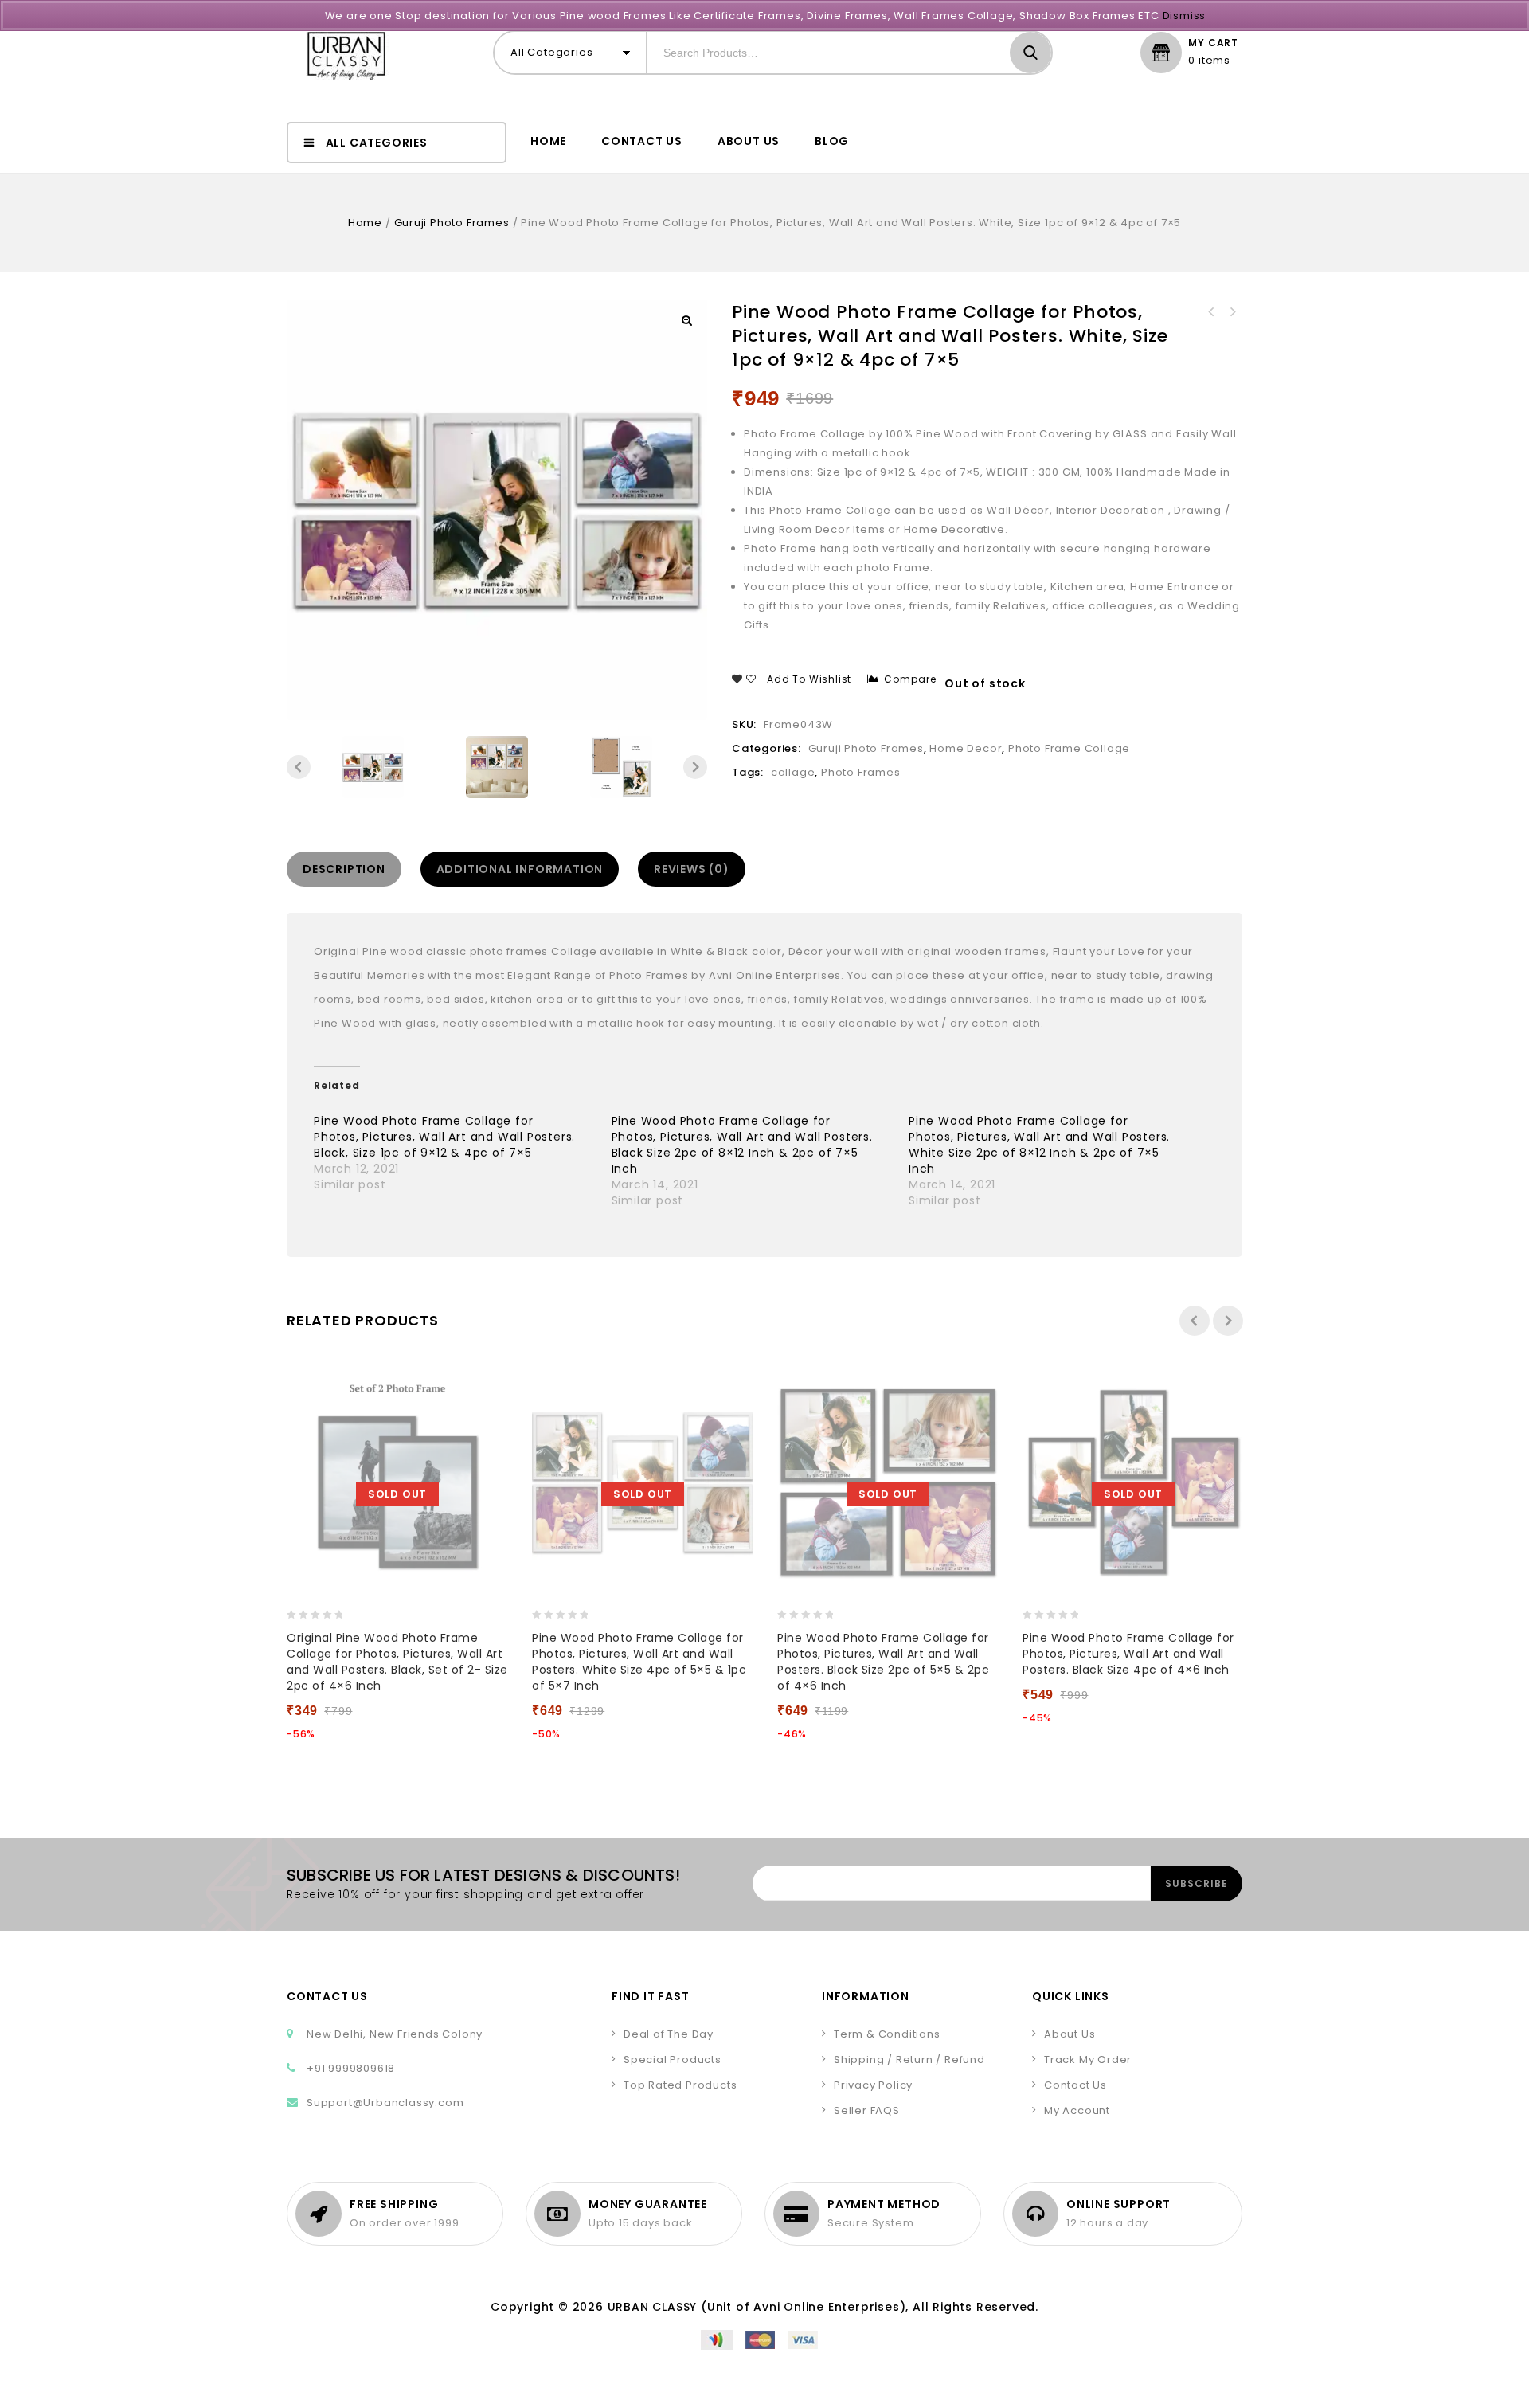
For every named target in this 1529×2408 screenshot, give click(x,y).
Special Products (673, 2060)
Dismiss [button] (1185, 16)
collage (793, 772)
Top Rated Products (680, 2085)
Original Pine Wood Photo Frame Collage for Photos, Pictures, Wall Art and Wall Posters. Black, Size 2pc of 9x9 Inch (1211, 312)
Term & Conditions (887, 2034)
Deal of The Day (669, 2034)
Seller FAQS (867, 2110)
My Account (1077, 2110)
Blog (832, 141)
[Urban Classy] (346, 56)
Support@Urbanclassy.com (385, 2103)
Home (548, 141)
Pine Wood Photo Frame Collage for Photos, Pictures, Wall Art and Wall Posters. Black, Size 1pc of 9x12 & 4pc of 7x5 (1232, 312)
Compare (910, 679)
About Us (749, 141)
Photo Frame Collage (1069, 748)
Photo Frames (861, 772)
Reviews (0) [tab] (692, 869)
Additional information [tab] (520, 869)
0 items (1209, 61)
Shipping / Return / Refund (909, 2060)
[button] (686, 320)
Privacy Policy (873, 2085)
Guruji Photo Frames (452, 223)
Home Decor (966, 748)
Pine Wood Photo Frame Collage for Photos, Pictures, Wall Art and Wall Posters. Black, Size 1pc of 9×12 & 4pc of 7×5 (444, 1137)
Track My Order (1088, 2060)
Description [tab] (344, 869)
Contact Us (642, 141)
